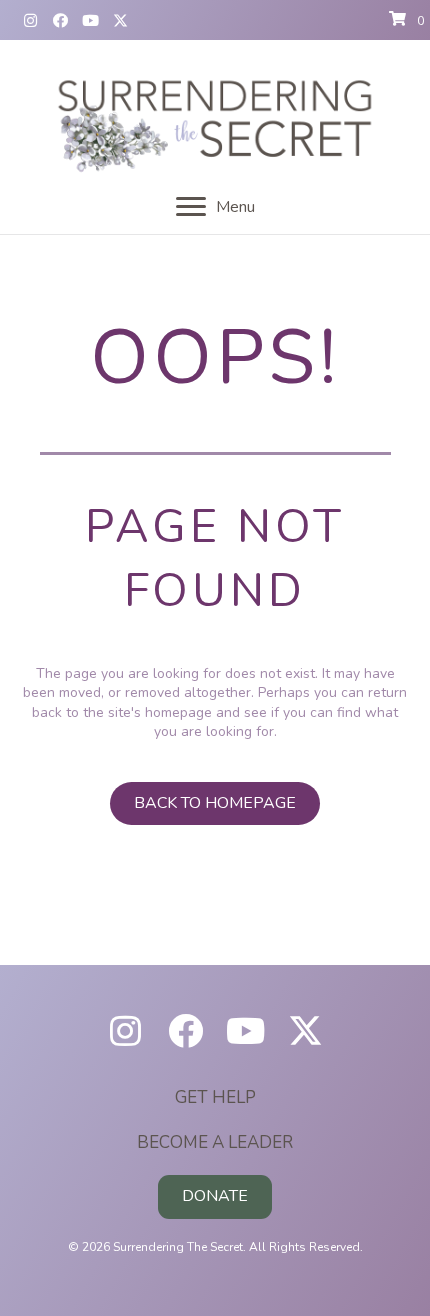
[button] (30, 20)
